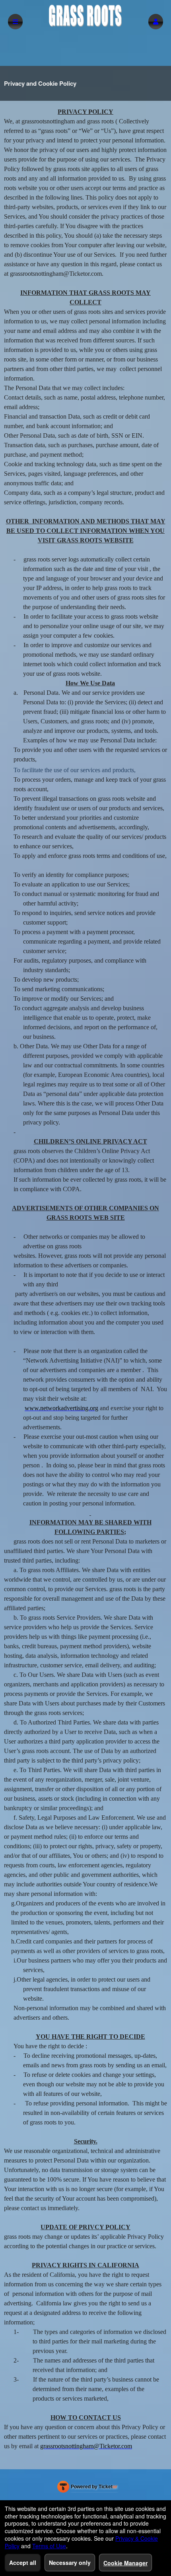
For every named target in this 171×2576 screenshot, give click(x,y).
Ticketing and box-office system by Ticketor (87, 2488)
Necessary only (70, 2563)
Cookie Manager (125, 2563)
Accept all (23, 2563)
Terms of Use (49, 2546)
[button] (156, 22)
